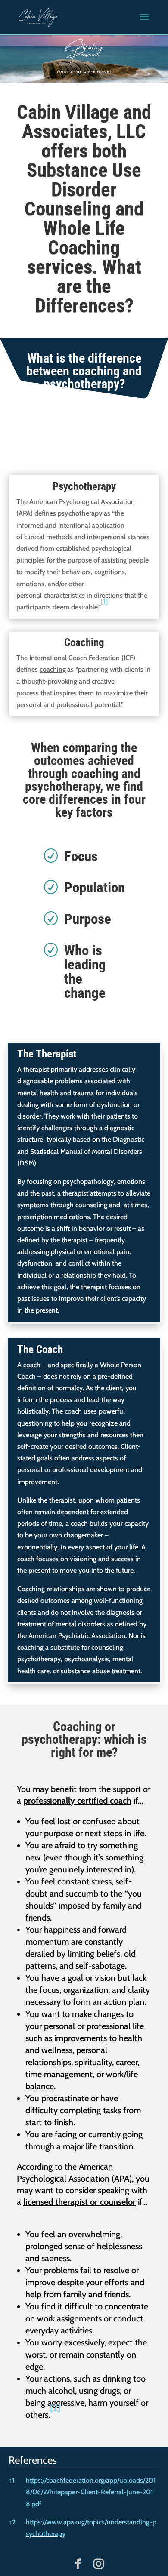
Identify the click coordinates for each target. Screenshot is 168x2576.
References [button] (33, 2460)
